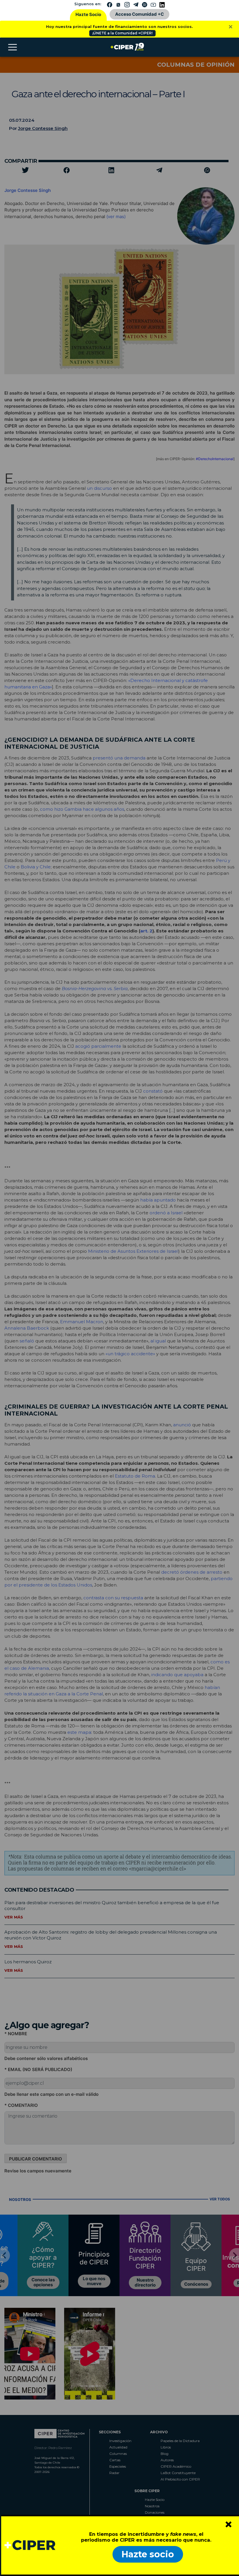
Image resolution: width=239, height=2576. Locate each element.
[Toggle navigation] (13, 47)
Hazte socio (148, 2554)
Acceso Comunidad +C (139, 14)
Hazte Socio (88, 14)
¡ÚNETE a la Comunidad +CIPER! (122, 33)
